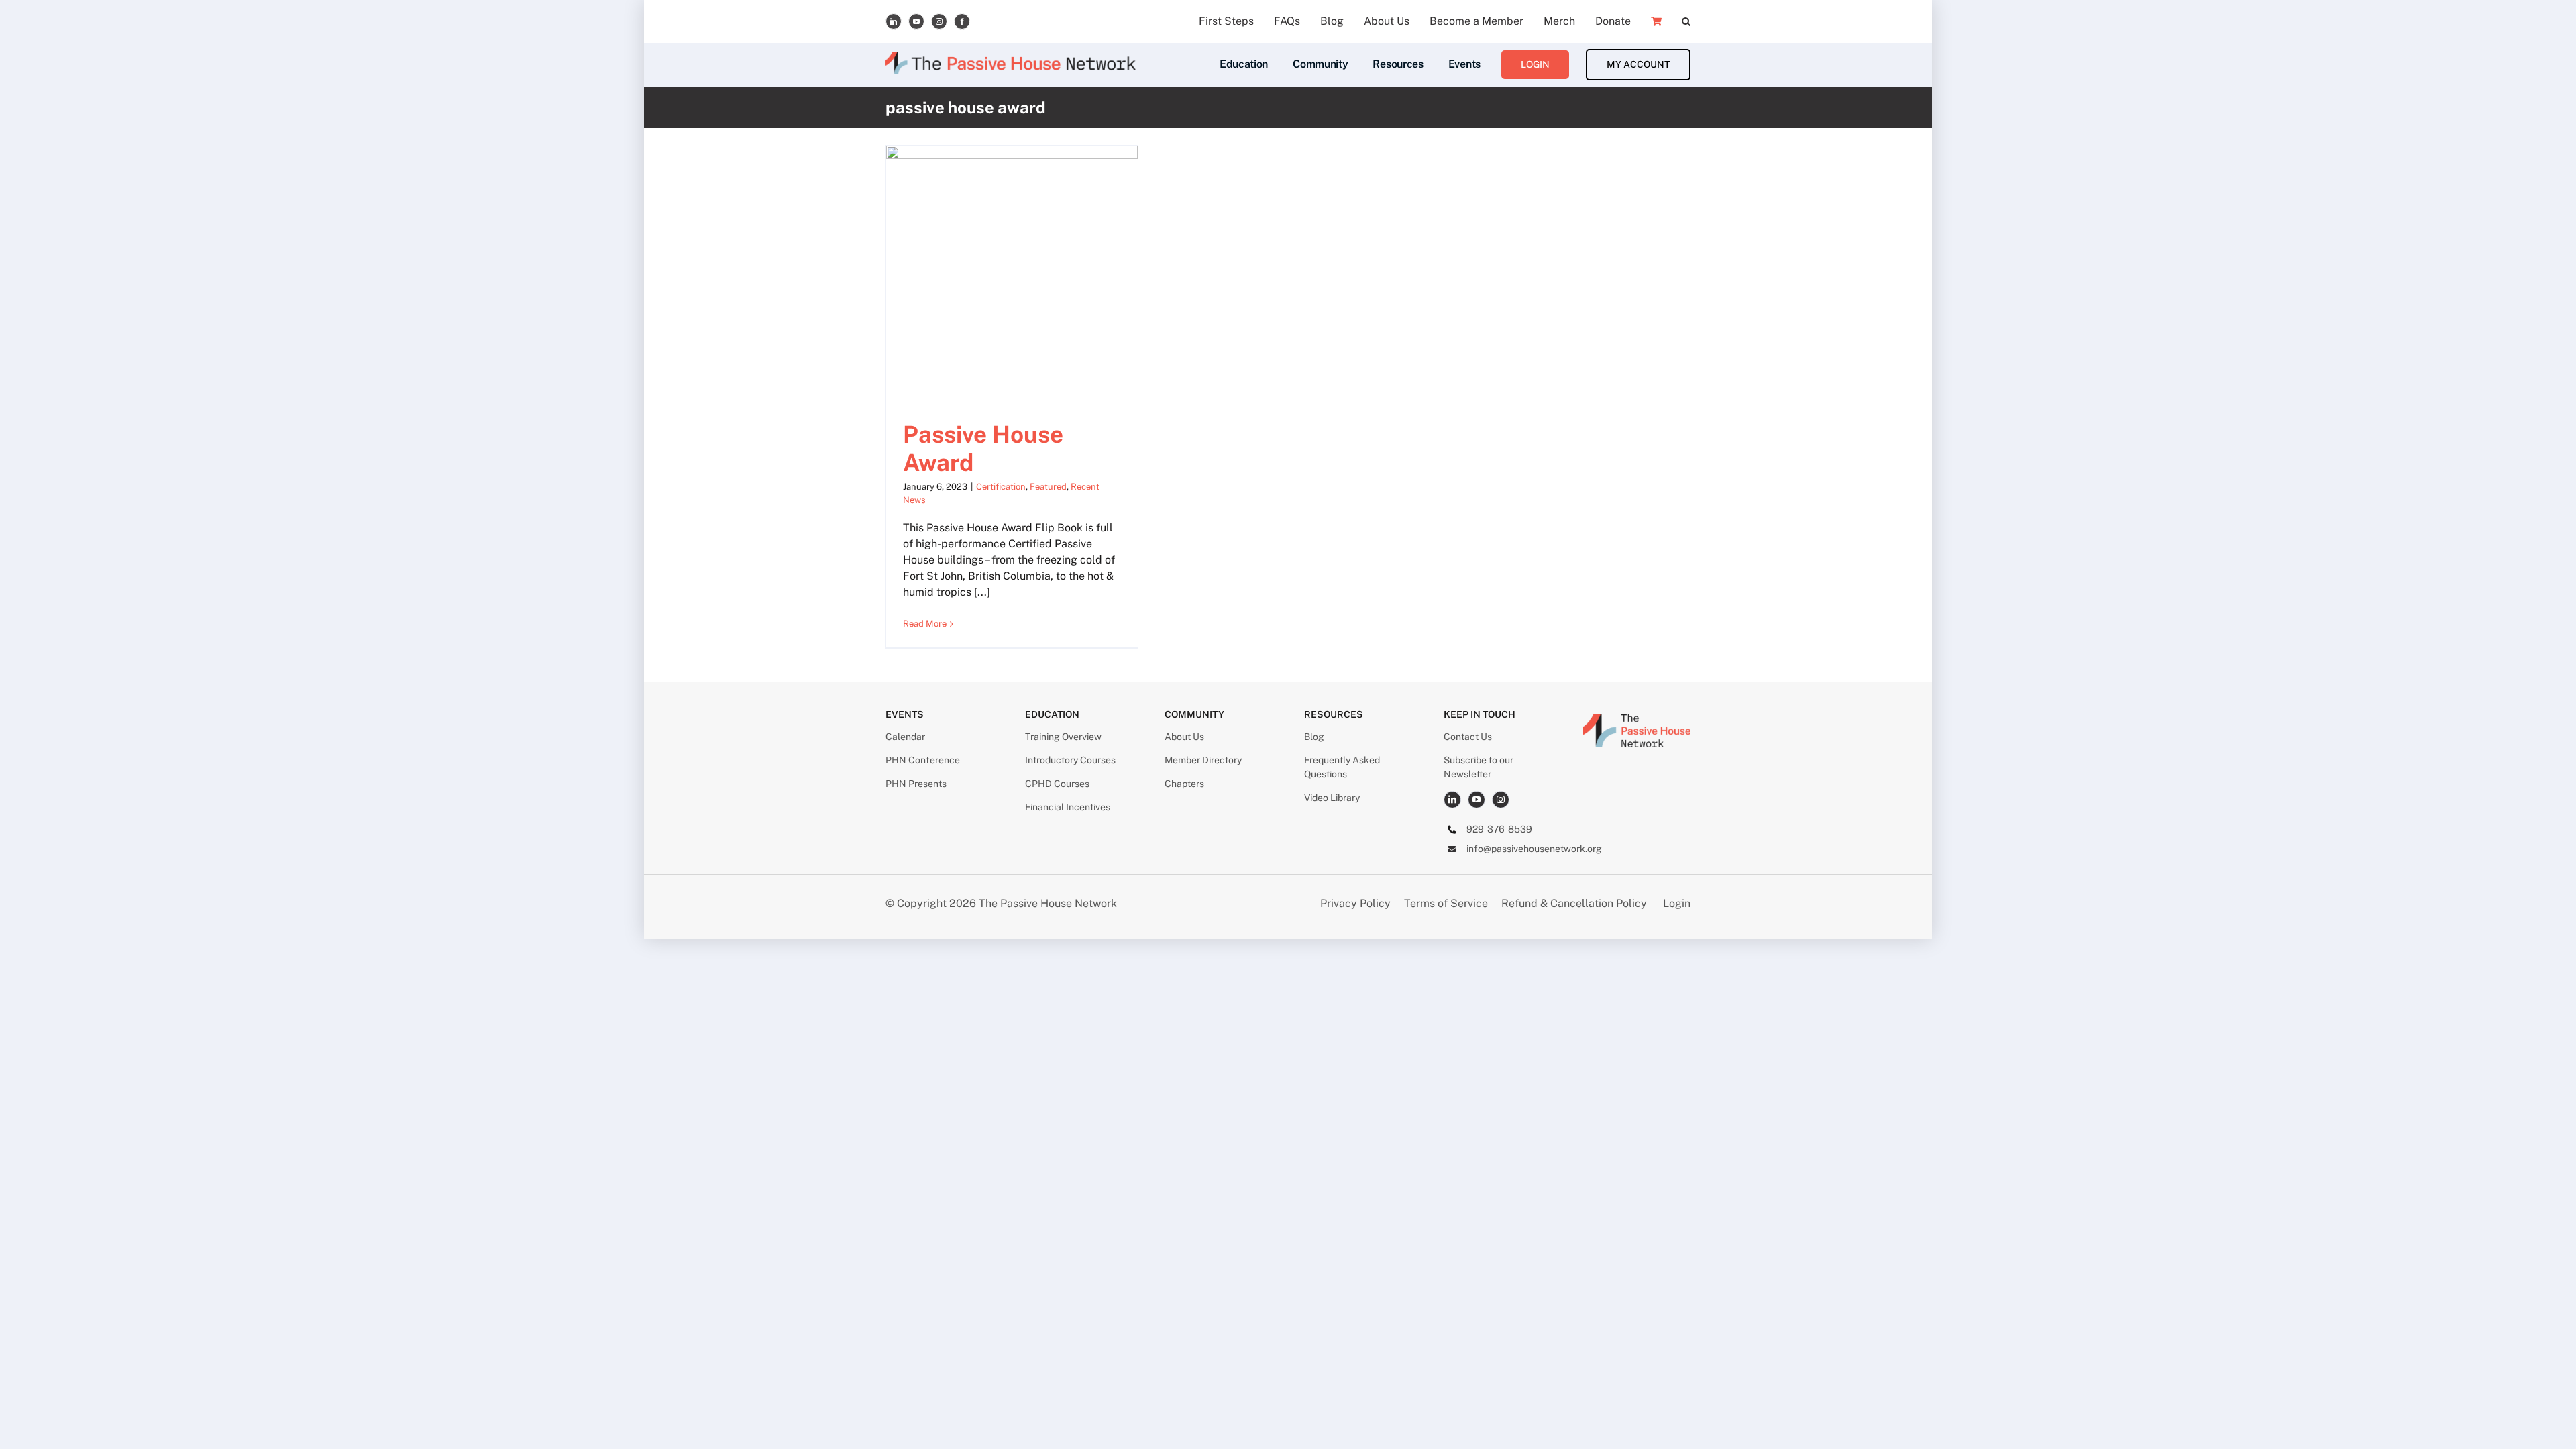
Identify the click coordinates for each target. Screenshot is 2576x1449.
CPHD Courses (1057, 784)
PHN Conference (923, 760)
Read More (925, 624)
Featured (1048, 487)
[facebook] (962, 21)
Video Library (1332, 798)
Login (1677, 903)
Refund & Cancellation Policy (1574, 903)
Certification (1001, 487)
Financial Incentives (1068, 807)
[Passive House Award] (1012, 273)
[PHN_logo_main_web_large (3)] (1637, 719)
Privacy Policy (1357, 903)
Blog (1314, 737)
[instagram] (939, 21)
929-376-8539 (1499, 829)
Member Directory (1203, 760)
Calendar (905, 737)
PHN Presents (916, 784)
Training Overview (1063, 737)
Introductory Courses (1070, 760)
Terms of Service (1446, 903)
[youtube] (916, 21)
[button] (1686, 21)
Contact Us (1468, 737)
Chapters (1184, 784)
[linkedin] (894, 21)
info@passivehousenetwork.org (1534, 849)
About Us (1184, 737)
